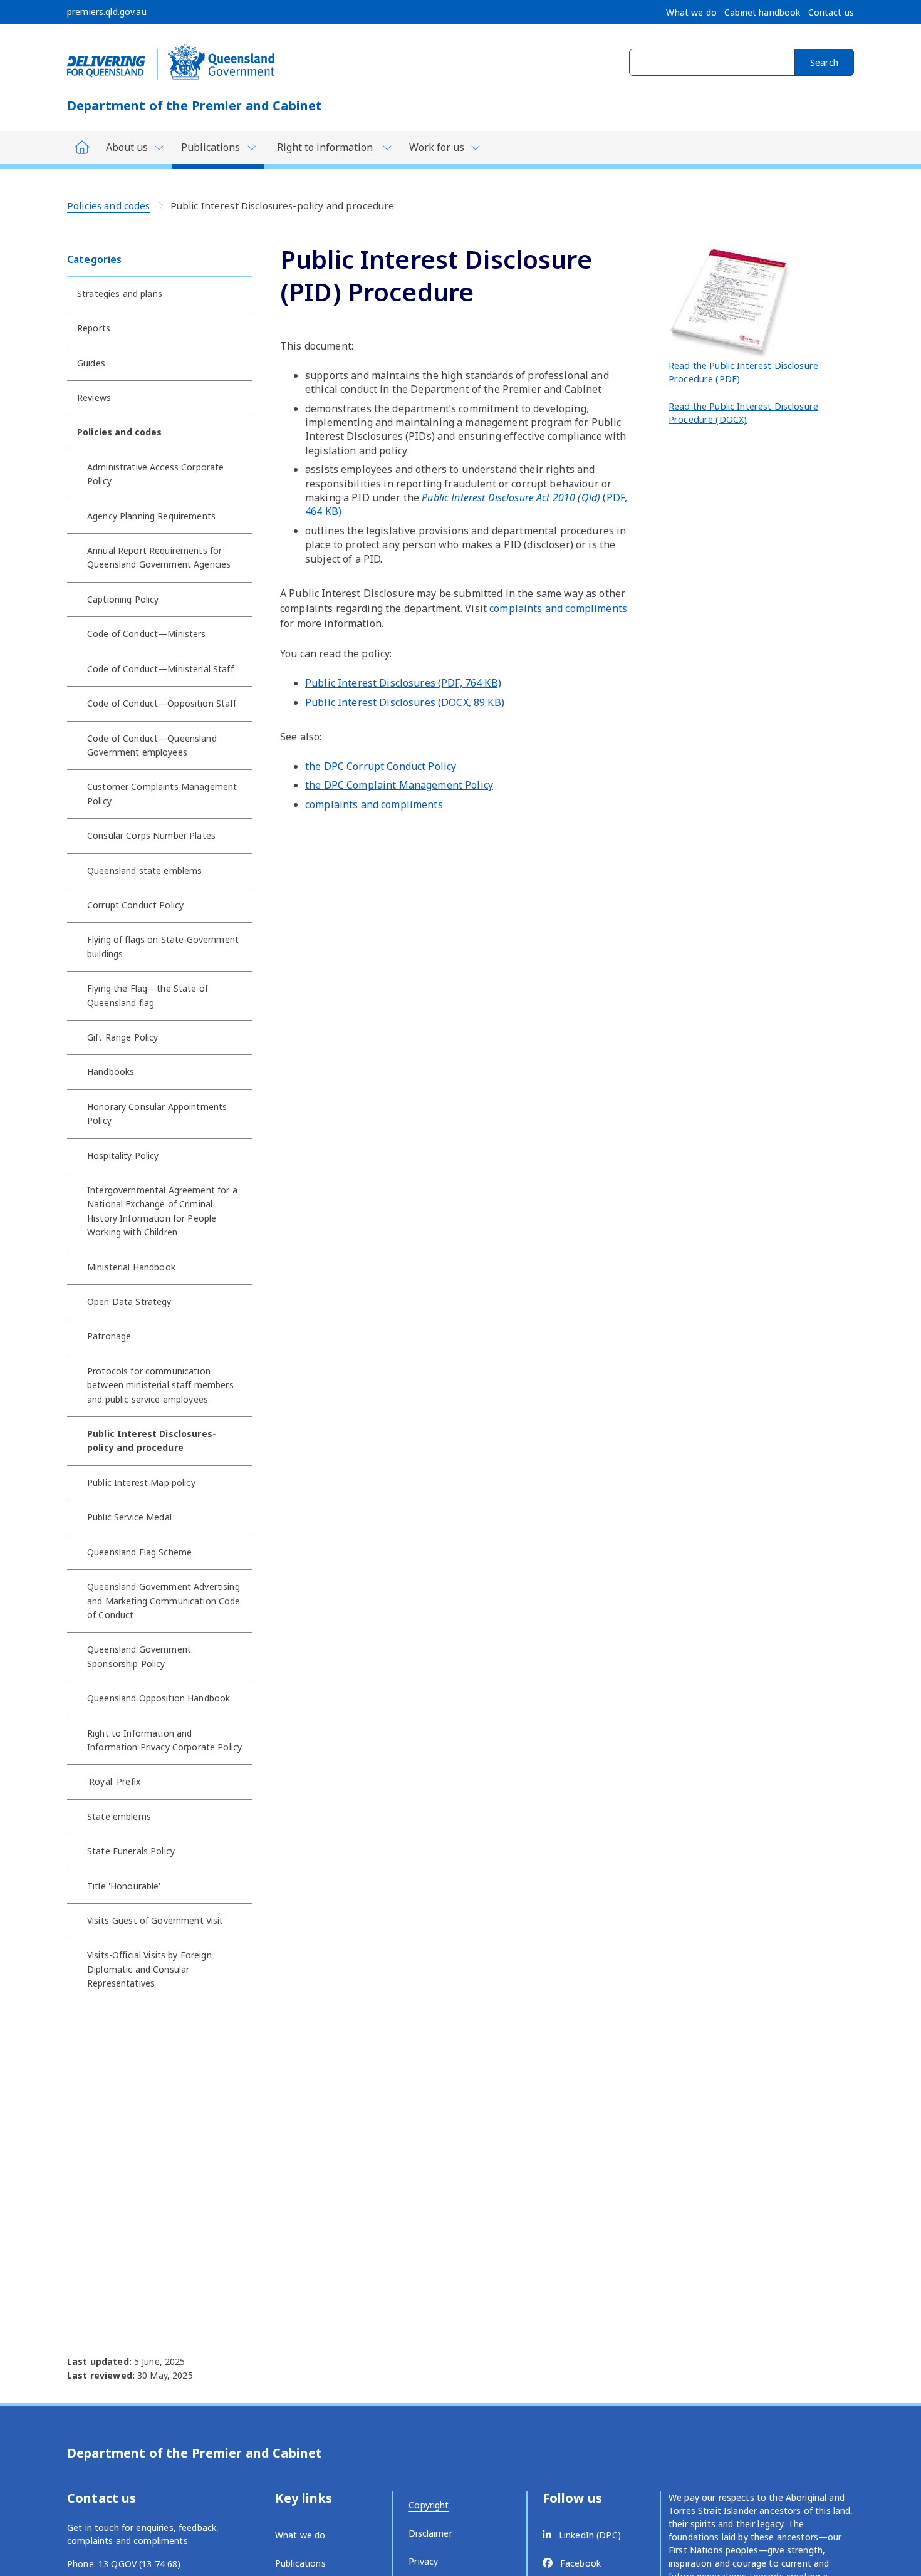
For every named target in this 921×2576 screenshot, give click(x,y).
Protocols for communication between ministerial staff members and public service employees (160, 1385)
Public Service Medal (129, 1517)
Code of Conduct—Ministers (147, 634)
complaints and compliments (558, 608)
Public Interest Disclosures (403, 683)
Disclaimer (430, 2533)
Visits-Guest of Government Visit (155, 1920)
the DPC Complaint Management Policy (399, 785)
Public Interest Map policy (141, 1483)
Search (824, 62)
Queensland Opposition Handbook (159, 1698)
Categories (94, 259)
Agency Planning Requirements (151, 516)
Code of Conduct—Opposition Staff (162, 703)
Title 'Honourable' (124, 1886)
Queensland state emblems (144, 870)
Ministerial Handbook (131, 1267)
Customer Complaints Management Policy (162, 793)
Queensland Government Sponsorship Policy (139, 1656)
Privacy (423, 2561)
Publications (300, 2563)
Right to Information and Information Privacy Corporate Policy (164, 1740)
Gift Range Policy (122, 1037)
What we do (300, 2535)
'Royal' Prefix (114, 1781)
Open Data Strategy (129, 1301)
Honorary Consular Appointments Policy (157, 1114)
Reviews (94, 397)
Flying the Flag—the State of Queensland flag (148, 995)
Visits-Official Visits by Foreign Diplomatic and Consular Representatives (149, 1969)
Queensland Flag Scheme (139, 1552)
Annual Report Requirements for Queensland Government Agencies (159, 557)
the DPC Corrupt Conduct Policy (381, 766)
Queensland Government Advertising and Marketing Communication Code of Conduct (164, 1601)
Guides (91, 363)
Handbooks (111, 1072)
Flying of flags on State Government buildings (163, 946)
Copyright (429, 2505)
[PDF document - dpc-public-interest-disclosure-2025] (731, 300)
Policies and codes (109, 205)
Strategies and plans (120, 293)
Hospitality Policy (123, 1156)
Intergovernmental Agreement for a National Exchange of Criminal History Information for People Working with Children (162, 1211)
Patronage (109, 1336)
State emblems (119, 1816)
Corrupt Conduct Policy (135, 905)
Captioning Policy (123, 599)
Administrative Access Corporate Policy (155, 474)
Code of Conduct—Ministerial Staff (160, 669)
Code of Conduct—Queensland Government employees (152, 745)
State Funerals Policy (131, 1851)
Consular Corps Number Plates (151, 835)
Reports (94, 328)
